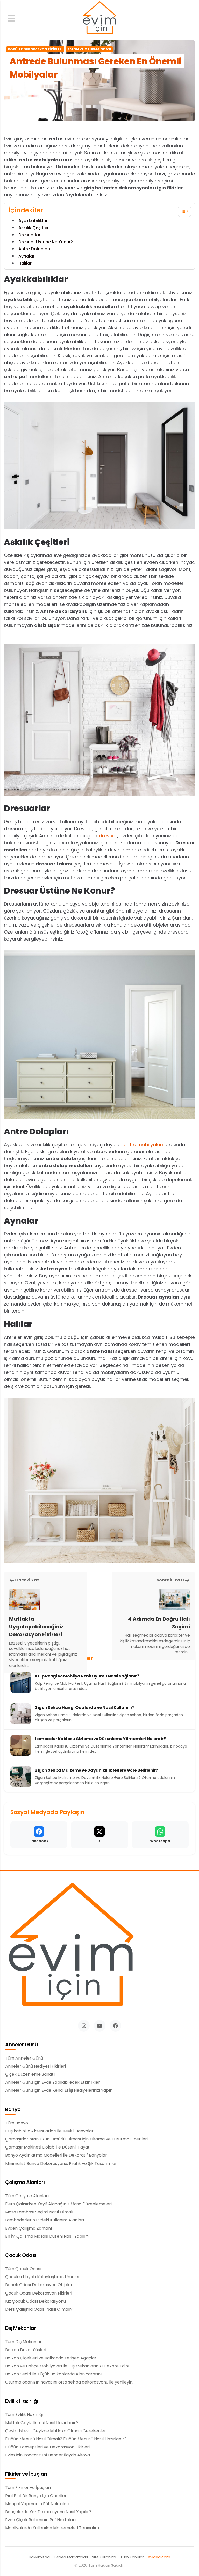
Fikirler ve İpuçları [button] (26, 2474)
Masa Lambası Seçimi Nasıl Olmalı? (40, 2212)
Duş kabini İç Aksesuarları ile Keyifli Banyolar (49, 2131)
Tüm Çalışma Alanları (27, 2196)
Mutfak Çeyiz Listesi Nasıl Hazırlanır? (42, 2423)
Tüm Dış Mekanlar (23, 2342)
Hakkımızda (39, 2557)
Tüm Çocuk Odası (23, 2269)
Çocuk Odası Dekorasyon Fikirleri (39, 2293)
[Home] (99, 18)
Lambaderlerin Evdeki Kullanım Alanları (45, 2220)
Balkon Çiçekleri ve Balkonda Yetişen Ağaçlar (51, 2358)
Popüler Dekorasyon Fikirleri (35, 49)
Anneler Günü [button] (21, 2045)
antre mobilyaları (143, 1145)
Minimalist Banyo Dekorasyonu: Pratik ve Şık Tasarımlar (61, 2164)
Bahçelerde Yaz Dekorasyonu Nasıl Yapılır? (48, 2512)
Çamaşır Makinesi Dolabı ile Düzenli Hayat (47, 2147)
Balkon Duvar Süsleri (26, 2350)
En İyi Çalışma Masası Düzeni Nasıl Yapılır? (47, 2236)
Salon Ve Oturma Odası (89, 49)
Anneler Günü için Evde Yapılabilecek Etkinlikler (53, 2082)
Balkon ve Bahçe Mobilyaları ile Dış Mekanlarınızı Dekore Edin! (67, 2366)
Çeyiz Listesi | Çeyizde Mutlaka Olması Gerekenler (56, 2431)
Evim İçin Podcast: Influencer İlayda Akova (48, 2455)
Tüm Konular (132, 2557)
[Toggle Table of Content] (182, 211)
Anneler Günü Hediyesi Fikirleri (35, 2066)
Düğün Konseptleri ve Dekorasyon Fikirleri (47, 2447)
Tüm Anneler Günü (24, 2058)
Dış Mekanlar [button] (20, 2328)
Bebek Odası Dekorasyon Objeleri (39, 2285)
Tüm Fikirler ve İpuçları (28, 2488)
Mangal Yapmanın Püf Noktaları (37, 2504)
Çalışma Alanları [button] (25, 2183)
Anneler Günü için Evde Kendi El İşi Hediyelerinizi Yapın (59, 2090)
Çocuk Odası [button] (21, 2256)
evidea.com (159, 2557)
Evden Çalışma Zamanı (29, 2228)
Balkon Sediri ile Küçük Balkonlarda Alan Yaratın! (54, 2374)
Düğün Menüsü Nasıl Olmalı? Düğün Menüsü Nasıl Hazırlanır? (66, 2439)
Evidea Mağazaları (71, 2557)
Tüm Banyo (17, 2123)
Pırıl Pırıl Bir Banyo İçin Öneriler (36, 2496)
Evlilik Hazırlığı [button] (22, 2401)
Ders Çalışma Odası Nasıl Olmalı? (39, 2309)
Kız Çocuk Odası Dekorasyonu (35, 2301)
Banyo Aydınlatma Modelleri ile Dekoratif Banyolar (56, 2155)
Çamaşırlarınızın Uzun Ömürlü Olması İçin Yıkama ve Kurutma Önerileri (76, 2139)
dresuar (108, 836)
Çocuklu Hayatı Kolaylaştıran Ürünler (42, 2277)
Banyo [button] (13, 2110)
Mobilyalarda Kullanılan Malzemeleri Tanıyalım (52, 2528)
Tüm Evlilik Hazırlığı (24, 2415)
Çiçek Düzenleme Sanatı (30, 2074)
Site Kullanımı (104, 2557)
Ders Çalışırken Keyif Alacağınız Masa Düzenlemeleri (58, 2204)
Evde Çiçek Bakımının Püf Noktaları (40, 2520)
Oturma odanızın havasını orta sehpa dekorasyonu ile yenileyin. (69, 2382)
